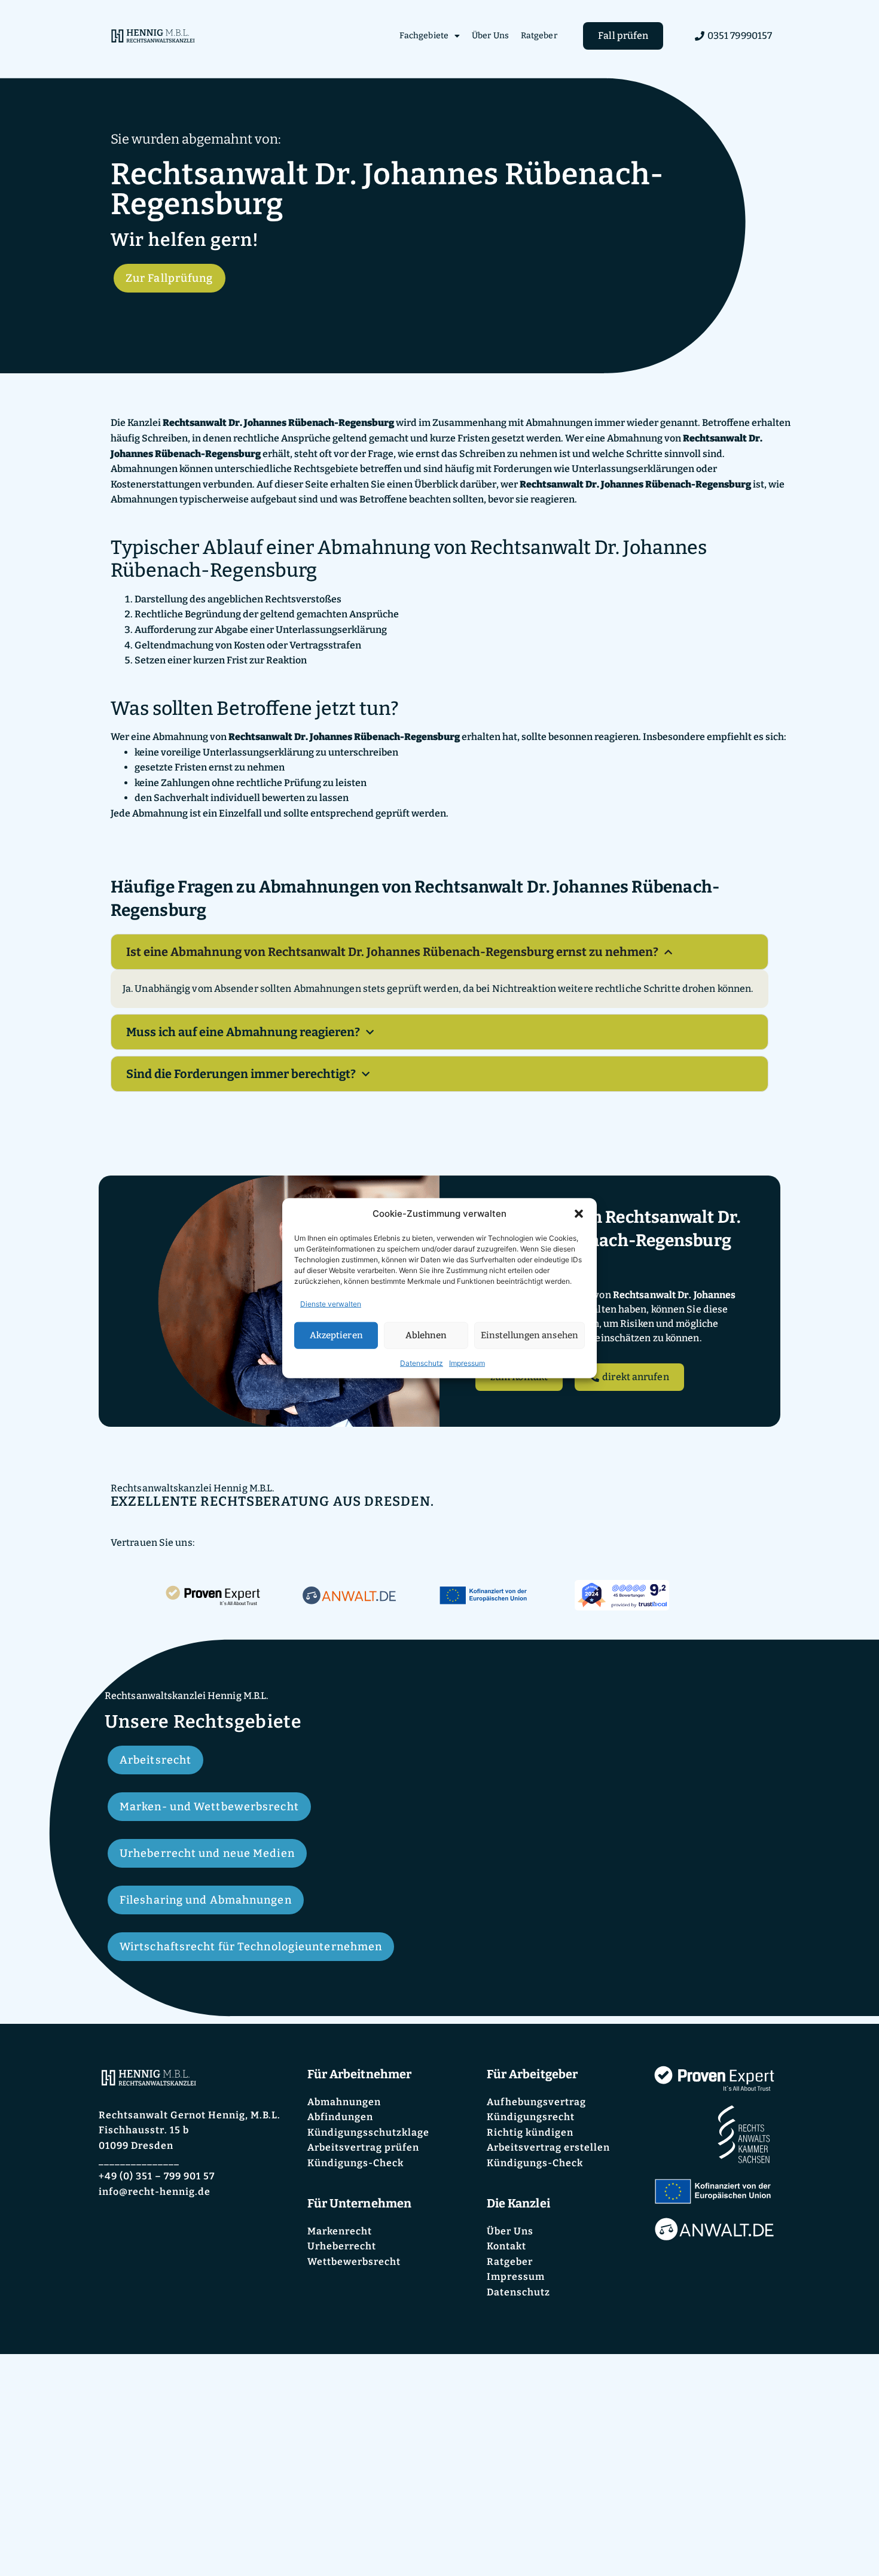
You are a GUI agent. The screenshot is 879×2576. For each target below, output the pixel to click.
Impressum (467, 1362)
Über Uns (490, 36)
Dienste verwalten (331, 1303)
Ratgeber (539, 36)
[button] (579, 1214)
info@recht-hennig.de (155, 2192)
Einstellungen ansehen (529, 1335)
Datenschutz (422, 1362)
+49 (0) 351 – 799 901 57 (157, 2176)
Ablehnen (426, 1335)
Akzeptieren (336, 1335)
